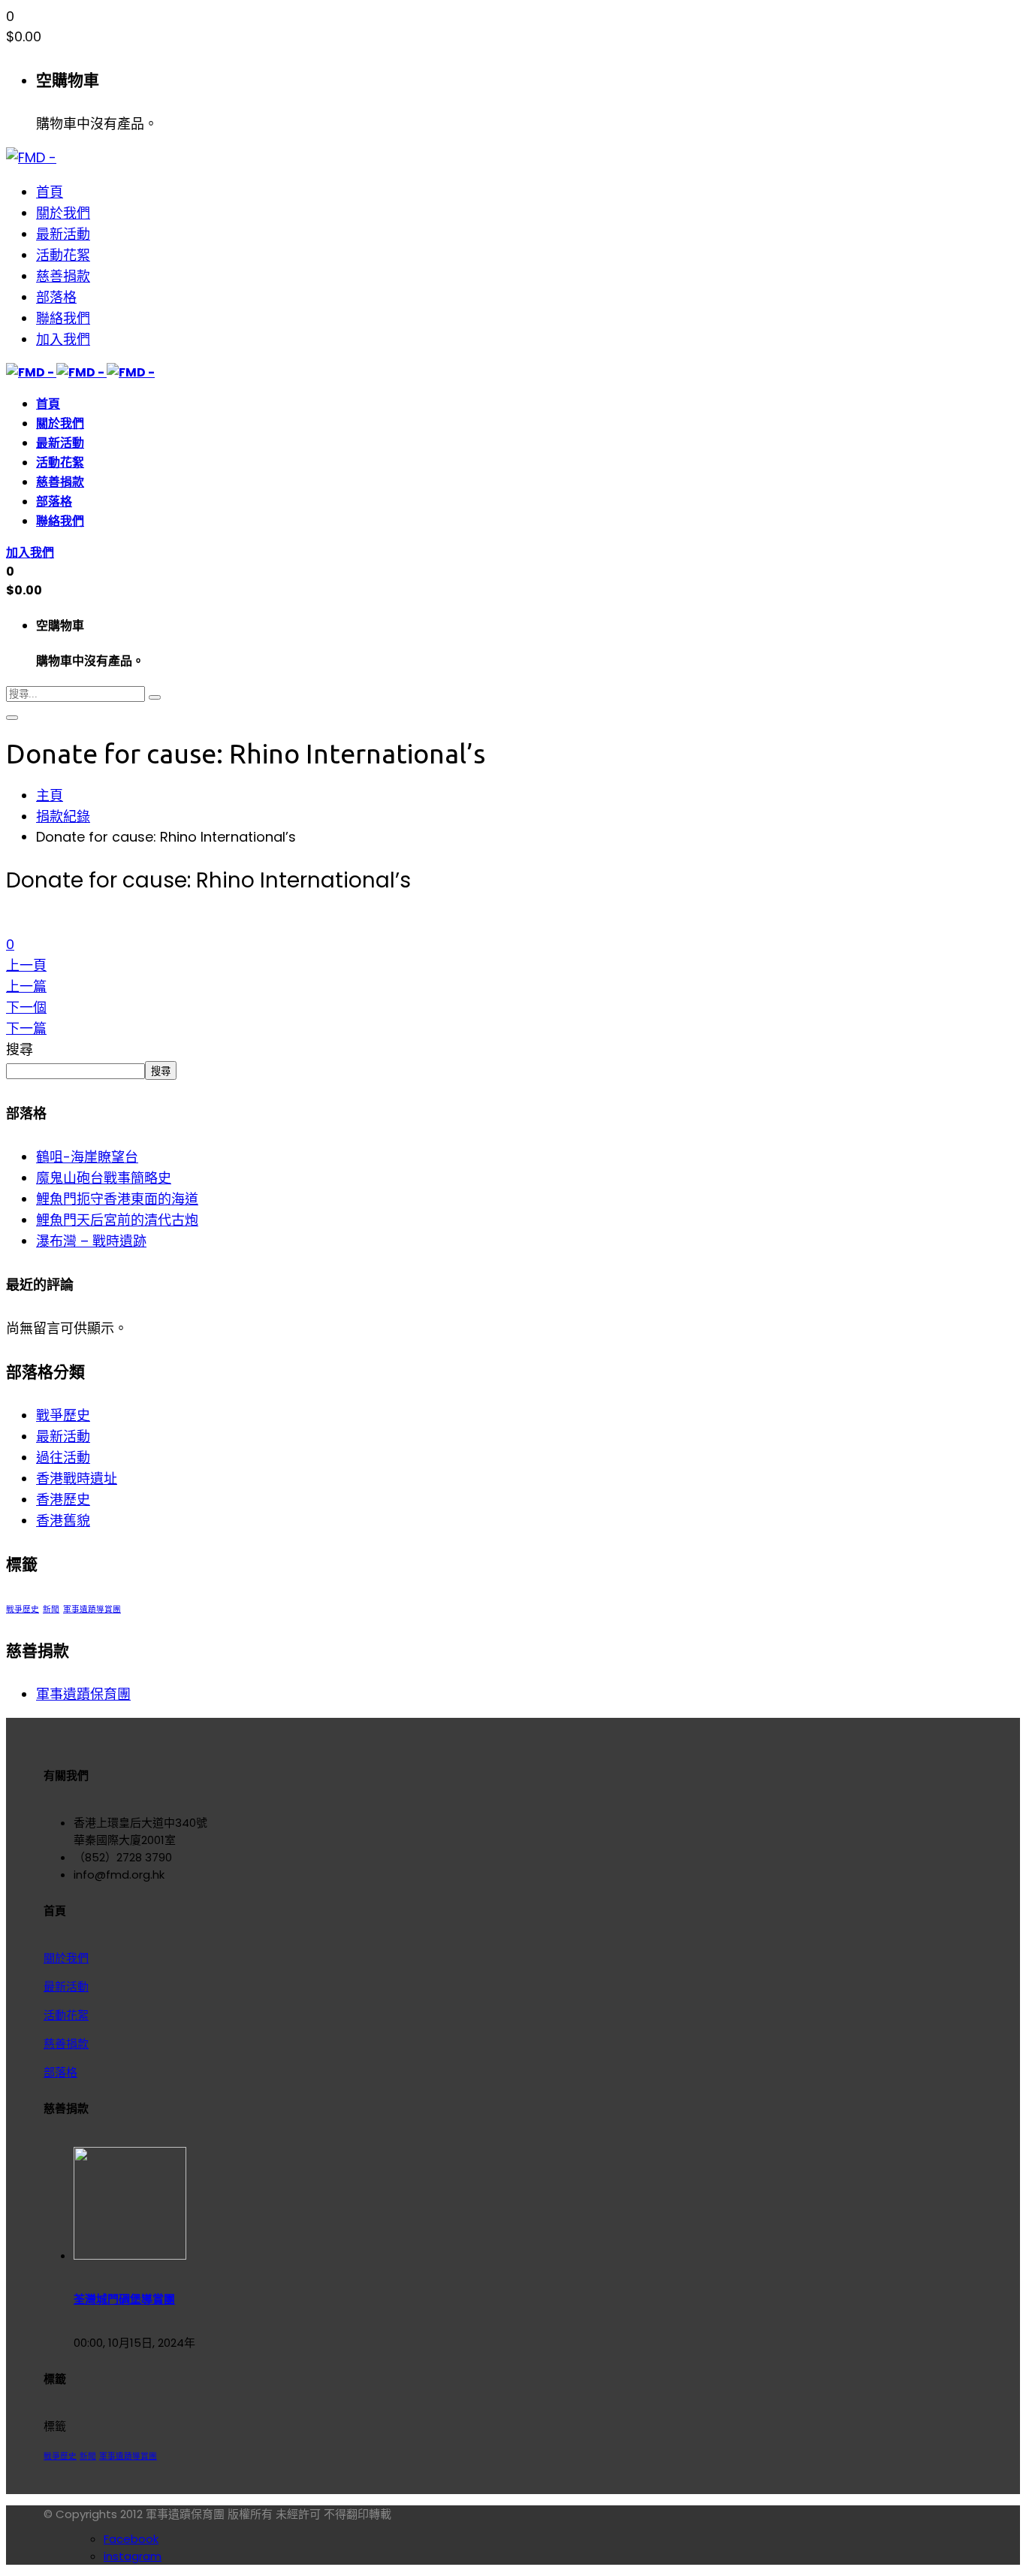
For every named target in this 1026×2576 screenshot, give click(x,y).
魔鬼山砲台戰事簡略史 (104, 1178)
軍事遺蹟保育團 (83, 1694)
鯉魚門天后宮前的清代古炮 (117, 1220)
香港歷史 (63, 1500)
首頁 (50, 192)
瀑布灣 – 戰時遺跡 (91, 1241)
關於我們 (63, 213)
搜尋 (20, 1049)
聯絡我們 (63, 318)
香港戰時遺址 (77, 1478)
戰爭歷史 (63, 1415)
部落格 (56, 297)
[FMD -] (31, 157)
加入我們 (63, 339)
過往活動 (63, 1457)
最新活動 (63, 234)
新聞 (51, 1609)
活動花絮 (63, 255)
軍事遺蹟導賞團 (92, 1609)
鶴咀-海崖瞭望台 (87, 1157)
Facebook (131, 2539)
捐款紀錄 (63, 816)
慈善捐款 (63, 276)
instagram (133, 2556)
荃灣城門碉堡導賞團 (124, 2299)
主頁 (50, 795)
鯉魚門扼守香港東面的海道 (117, 1199)
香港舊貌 (63, 1521)
